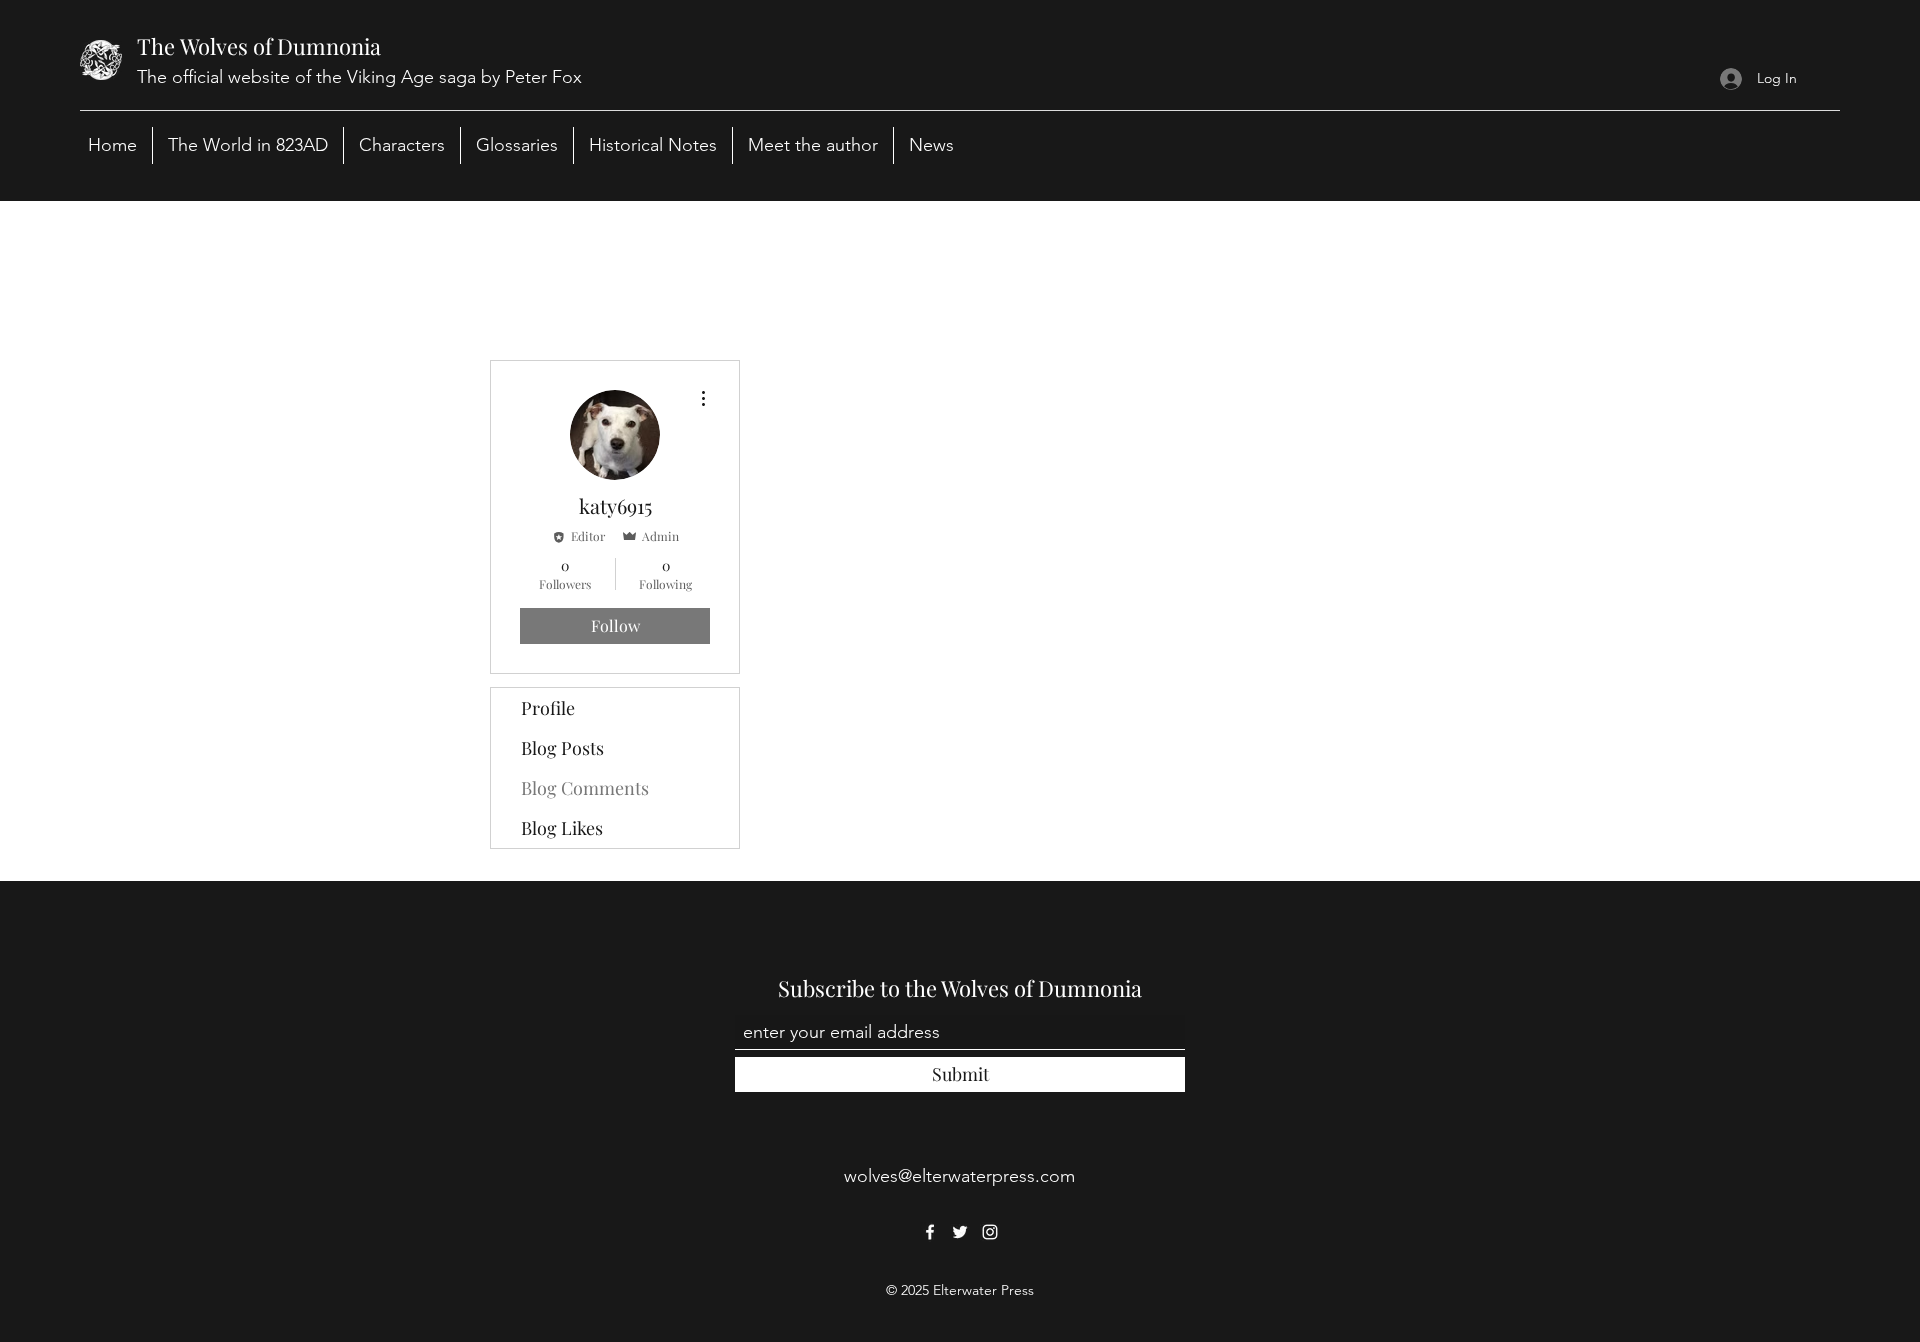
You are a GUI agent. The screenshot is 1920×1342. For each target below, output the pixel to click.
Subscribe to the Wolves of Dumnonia (960, 988)
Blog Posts (562, 748)
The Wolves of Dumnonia (259, 46)
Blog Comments (585, 788)
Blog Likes (562, 828)
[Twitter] (960, 1232)
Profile (548, 708)
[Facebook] (930, 1232)
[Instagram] (990, 1232)
